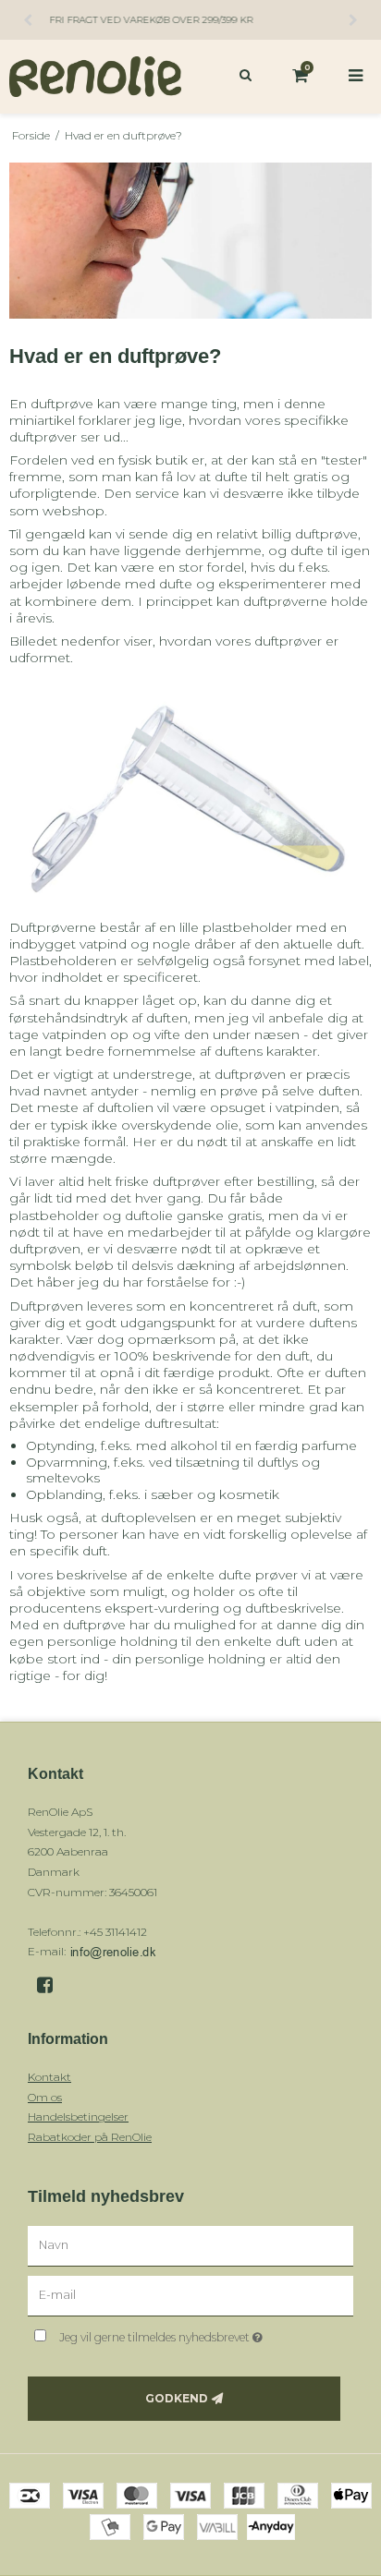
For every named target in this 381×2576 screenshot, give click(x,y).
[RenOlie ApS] (95, 77)
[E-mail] (190, 2295)
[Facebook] (51, 1985)
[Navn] (190, 2245)
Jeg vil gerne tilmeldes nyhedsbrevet (181, 2334)
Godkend (177, 2398)
